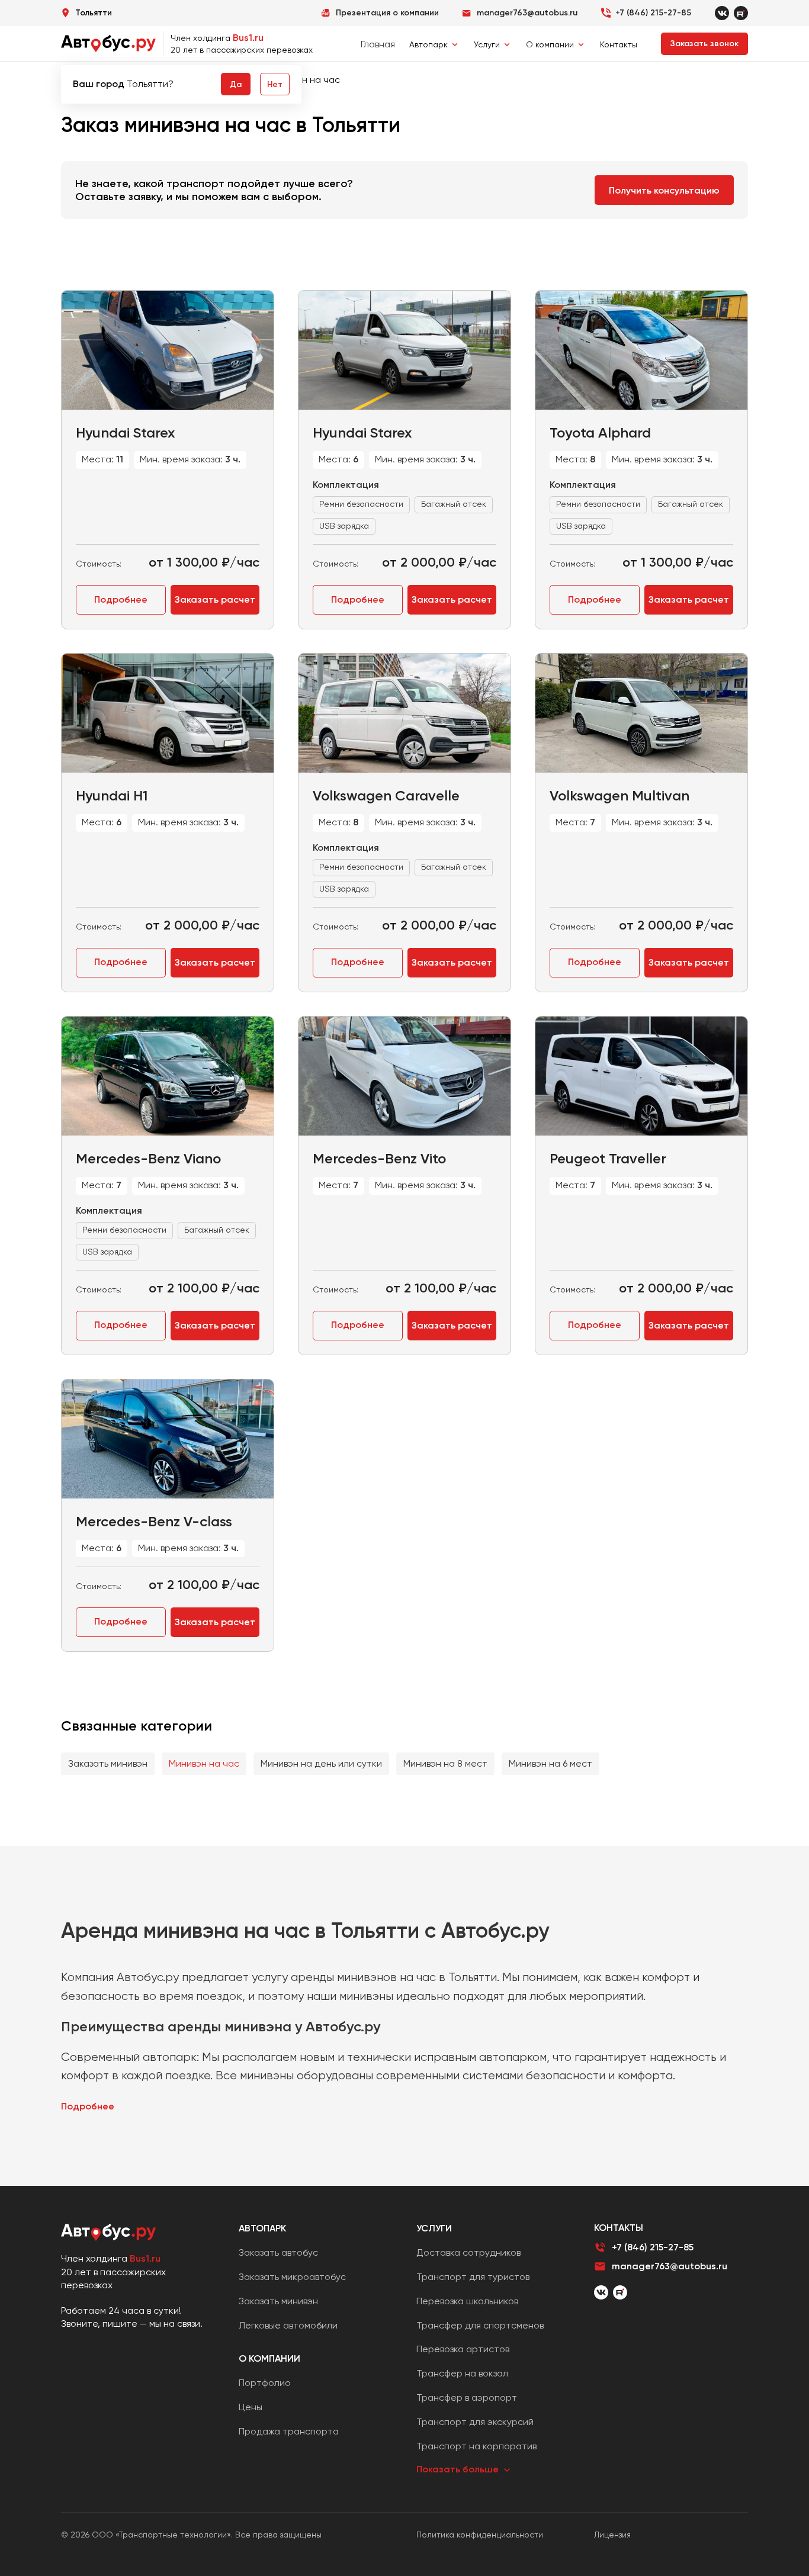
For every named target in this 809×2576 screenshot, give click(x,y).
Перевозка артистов (463, 2349)
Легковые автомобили (288, 2325)
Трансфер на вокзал (462, 2373)
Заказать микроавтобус (292, 2277)
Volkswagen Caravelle (386, 795)
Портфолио (265, 2383)
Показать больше (458, 2469)
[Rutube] (741, 13)
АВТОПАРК (262, 2228)
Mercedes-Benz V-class (154, 1521)
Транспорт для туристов (473, 2277)
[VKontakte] (722, 13)
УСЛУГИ (434, 2228)
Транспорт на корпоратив (476, 2446)
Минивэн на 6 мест (550, 1763)
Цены (251, 2407)
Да (236, 84)
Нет (275, 84)
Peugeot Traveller (608, 1158)
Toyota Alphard (600, 432)
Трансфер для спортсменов (480, 2325)
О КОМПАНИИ (269, 2358)
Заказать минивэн (108, 1763)
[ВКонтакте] (601, 2292)
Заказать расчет (215, 599)
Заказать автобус (278, 2252)
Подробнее (121, 599)
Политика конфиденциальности (480, 2535)
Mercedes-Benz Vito (379, 1158)
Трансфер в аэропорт (467, 2397)
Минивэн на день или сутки (321, 1763)
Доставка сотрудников (468, 2252)
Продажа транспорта (289, 2431)
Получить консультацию (664, 190)
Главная (378, 44)
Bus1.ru (248, 38)
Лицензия (612, 2535)
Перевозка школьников (467, 2301)
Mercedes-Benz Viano (148, 1158)
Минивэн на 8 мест (445, 1763)
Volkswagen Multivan (619, 795)
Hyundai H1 (112, 795)
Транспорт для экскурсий (475, 2422)
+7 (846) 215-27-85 (653, 13)
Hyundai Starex (125, 432)
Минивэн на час (204, 1763)
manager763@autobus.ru (670, 2266)
